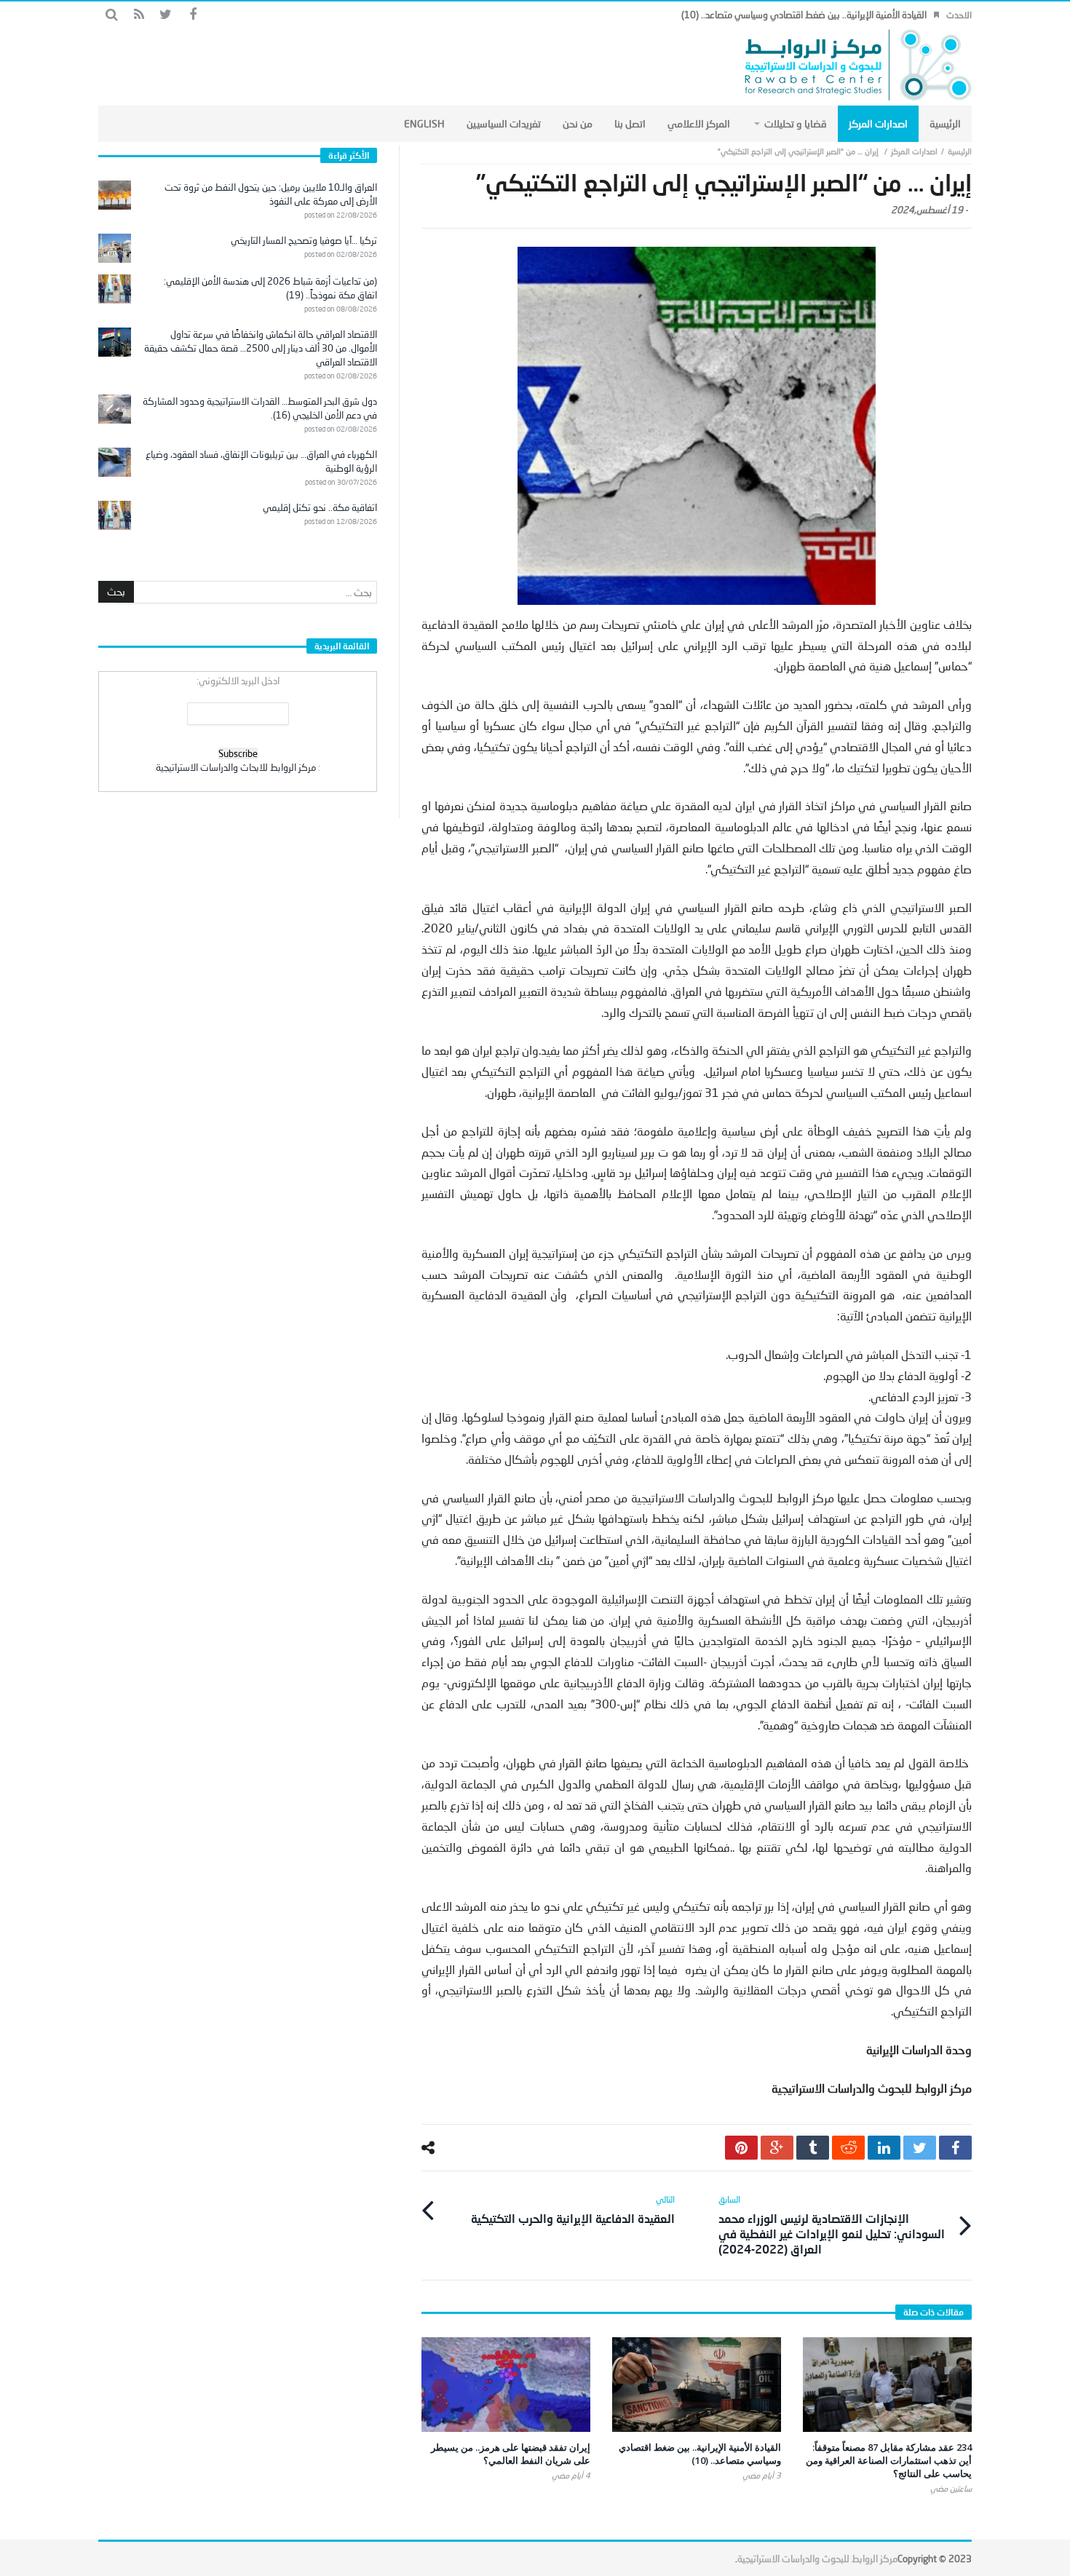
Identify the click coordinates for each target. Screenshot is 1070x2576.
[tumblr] (813, 2148)
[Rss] (139, 15)
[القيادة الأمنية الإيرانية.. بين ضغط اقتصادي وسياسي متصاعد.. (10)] (697, 2385)
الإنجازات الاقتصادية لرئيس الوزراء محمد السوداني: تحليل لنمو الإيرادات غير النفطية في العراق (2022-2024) (832, 2225)
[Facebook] (193, 15)
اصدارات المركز (914, 151)
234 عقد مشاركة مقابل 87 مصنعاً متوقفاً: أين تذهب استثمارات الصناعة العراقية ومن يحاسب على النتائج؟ (889, 2460)
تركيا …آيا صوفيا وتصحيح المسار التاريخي (304, 240)
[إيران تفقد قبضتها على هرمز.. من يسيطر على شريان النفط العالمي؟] (506, 2385)
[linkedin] (884, 2148)
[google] (777, 2148)
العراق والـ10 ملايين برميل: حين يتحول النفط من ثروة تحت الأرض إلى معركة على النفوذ (271, 194)
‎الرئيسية (960, 151)
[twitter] (920, 2148)
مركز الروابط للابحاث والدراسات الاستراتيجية (236, 767)
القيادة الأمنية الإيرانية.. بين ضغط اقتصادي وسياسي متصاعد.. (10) (804, 15)
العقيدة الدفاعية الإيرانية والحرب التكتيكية (573, 2210)
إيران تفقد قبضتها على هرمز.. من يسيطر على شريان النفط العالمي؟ (511, 2454)
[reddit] (848, 2148)
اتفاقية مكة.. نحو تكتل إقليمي (320, 507)
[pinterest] (741, 2148)
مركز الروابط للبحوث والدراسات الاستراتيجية (817, 2559)
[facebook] (955, 2148)
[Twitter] (166, 15)
